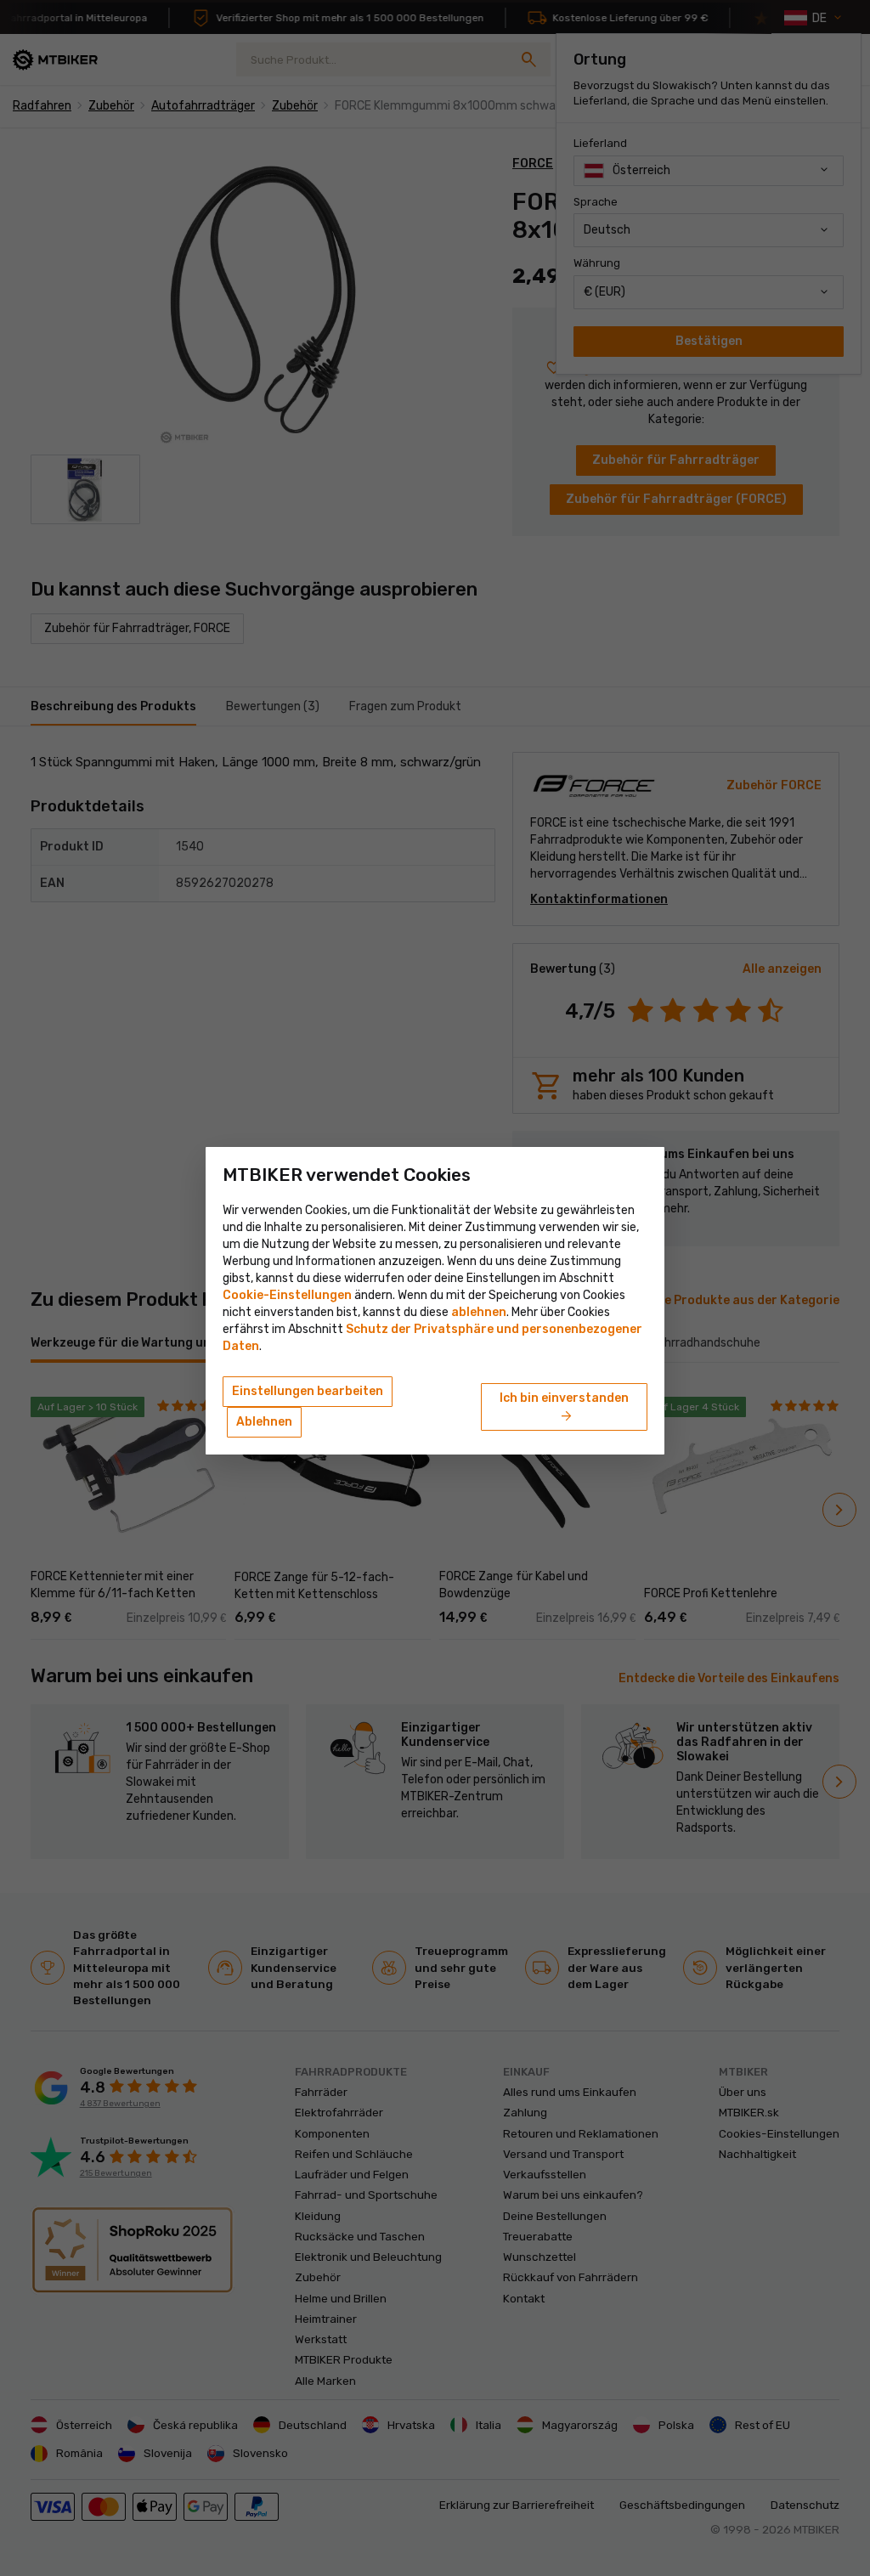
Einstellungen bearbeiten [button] (308, 1391)
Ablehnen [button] (264, 1422)
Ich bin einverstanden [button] (564, 1408)
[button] (479, 1312)
